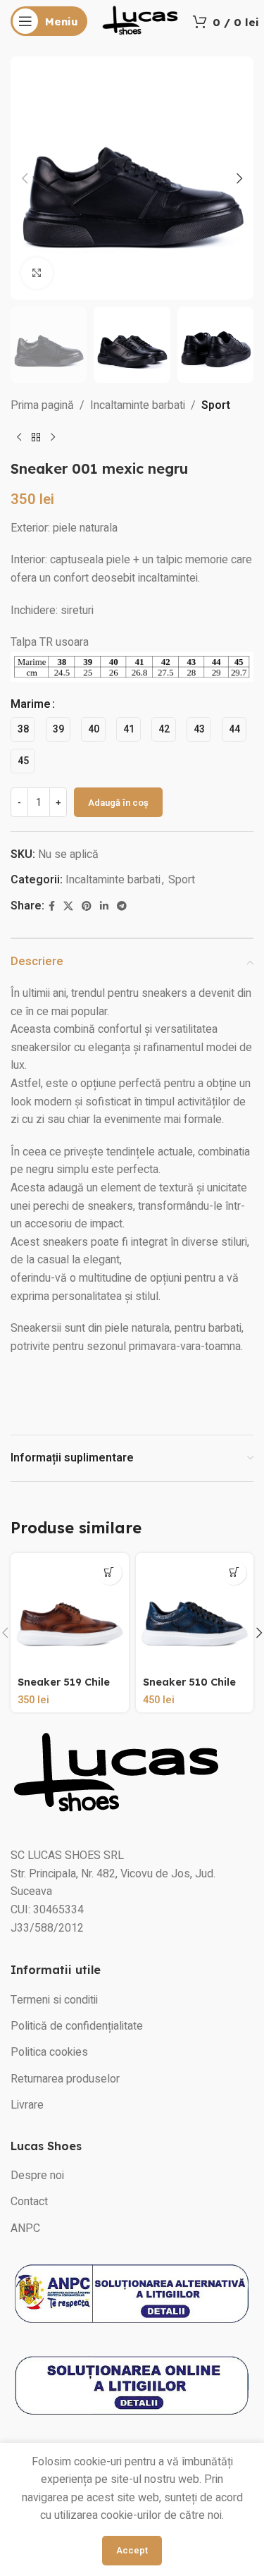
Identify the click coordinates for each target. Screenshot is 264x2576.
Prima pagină (42, 405)
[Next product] (53, 438)
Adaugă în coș (118, 803)
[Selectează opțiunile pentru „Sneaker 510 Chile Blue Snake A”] (234, 1572)
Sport (216, 405)
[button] (25, 178)
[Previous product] (19, 438)
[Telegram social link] (122, 907)
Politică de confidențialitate (77, 2026)
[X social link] (68, 907)
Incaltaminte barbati (138, 405)
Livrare (27, 2105)
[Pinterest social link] (87, 907)
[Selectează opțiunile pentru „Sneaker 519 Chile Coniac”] (109, 1572)
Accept (132, 2550)
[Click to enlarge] (37, 273)
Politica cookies (49, 2052)
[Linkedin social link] (104, 907)
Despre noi (37, 2176)
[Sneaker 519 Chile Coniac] (70, 1612)
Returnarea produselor (65, 2079)
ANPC (25, 2228)
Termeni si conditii (54, 2000)
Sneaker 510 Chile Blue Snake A (189, 1688)
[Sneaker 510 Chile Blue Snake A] (195, 1612)
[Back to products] (36, 438)
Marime (31, 704)
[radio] (23, 729)
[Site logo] (140, 20)
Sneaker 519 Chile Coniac (64, 1688)
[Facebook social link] (52, 907)
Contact (29, 2202)
